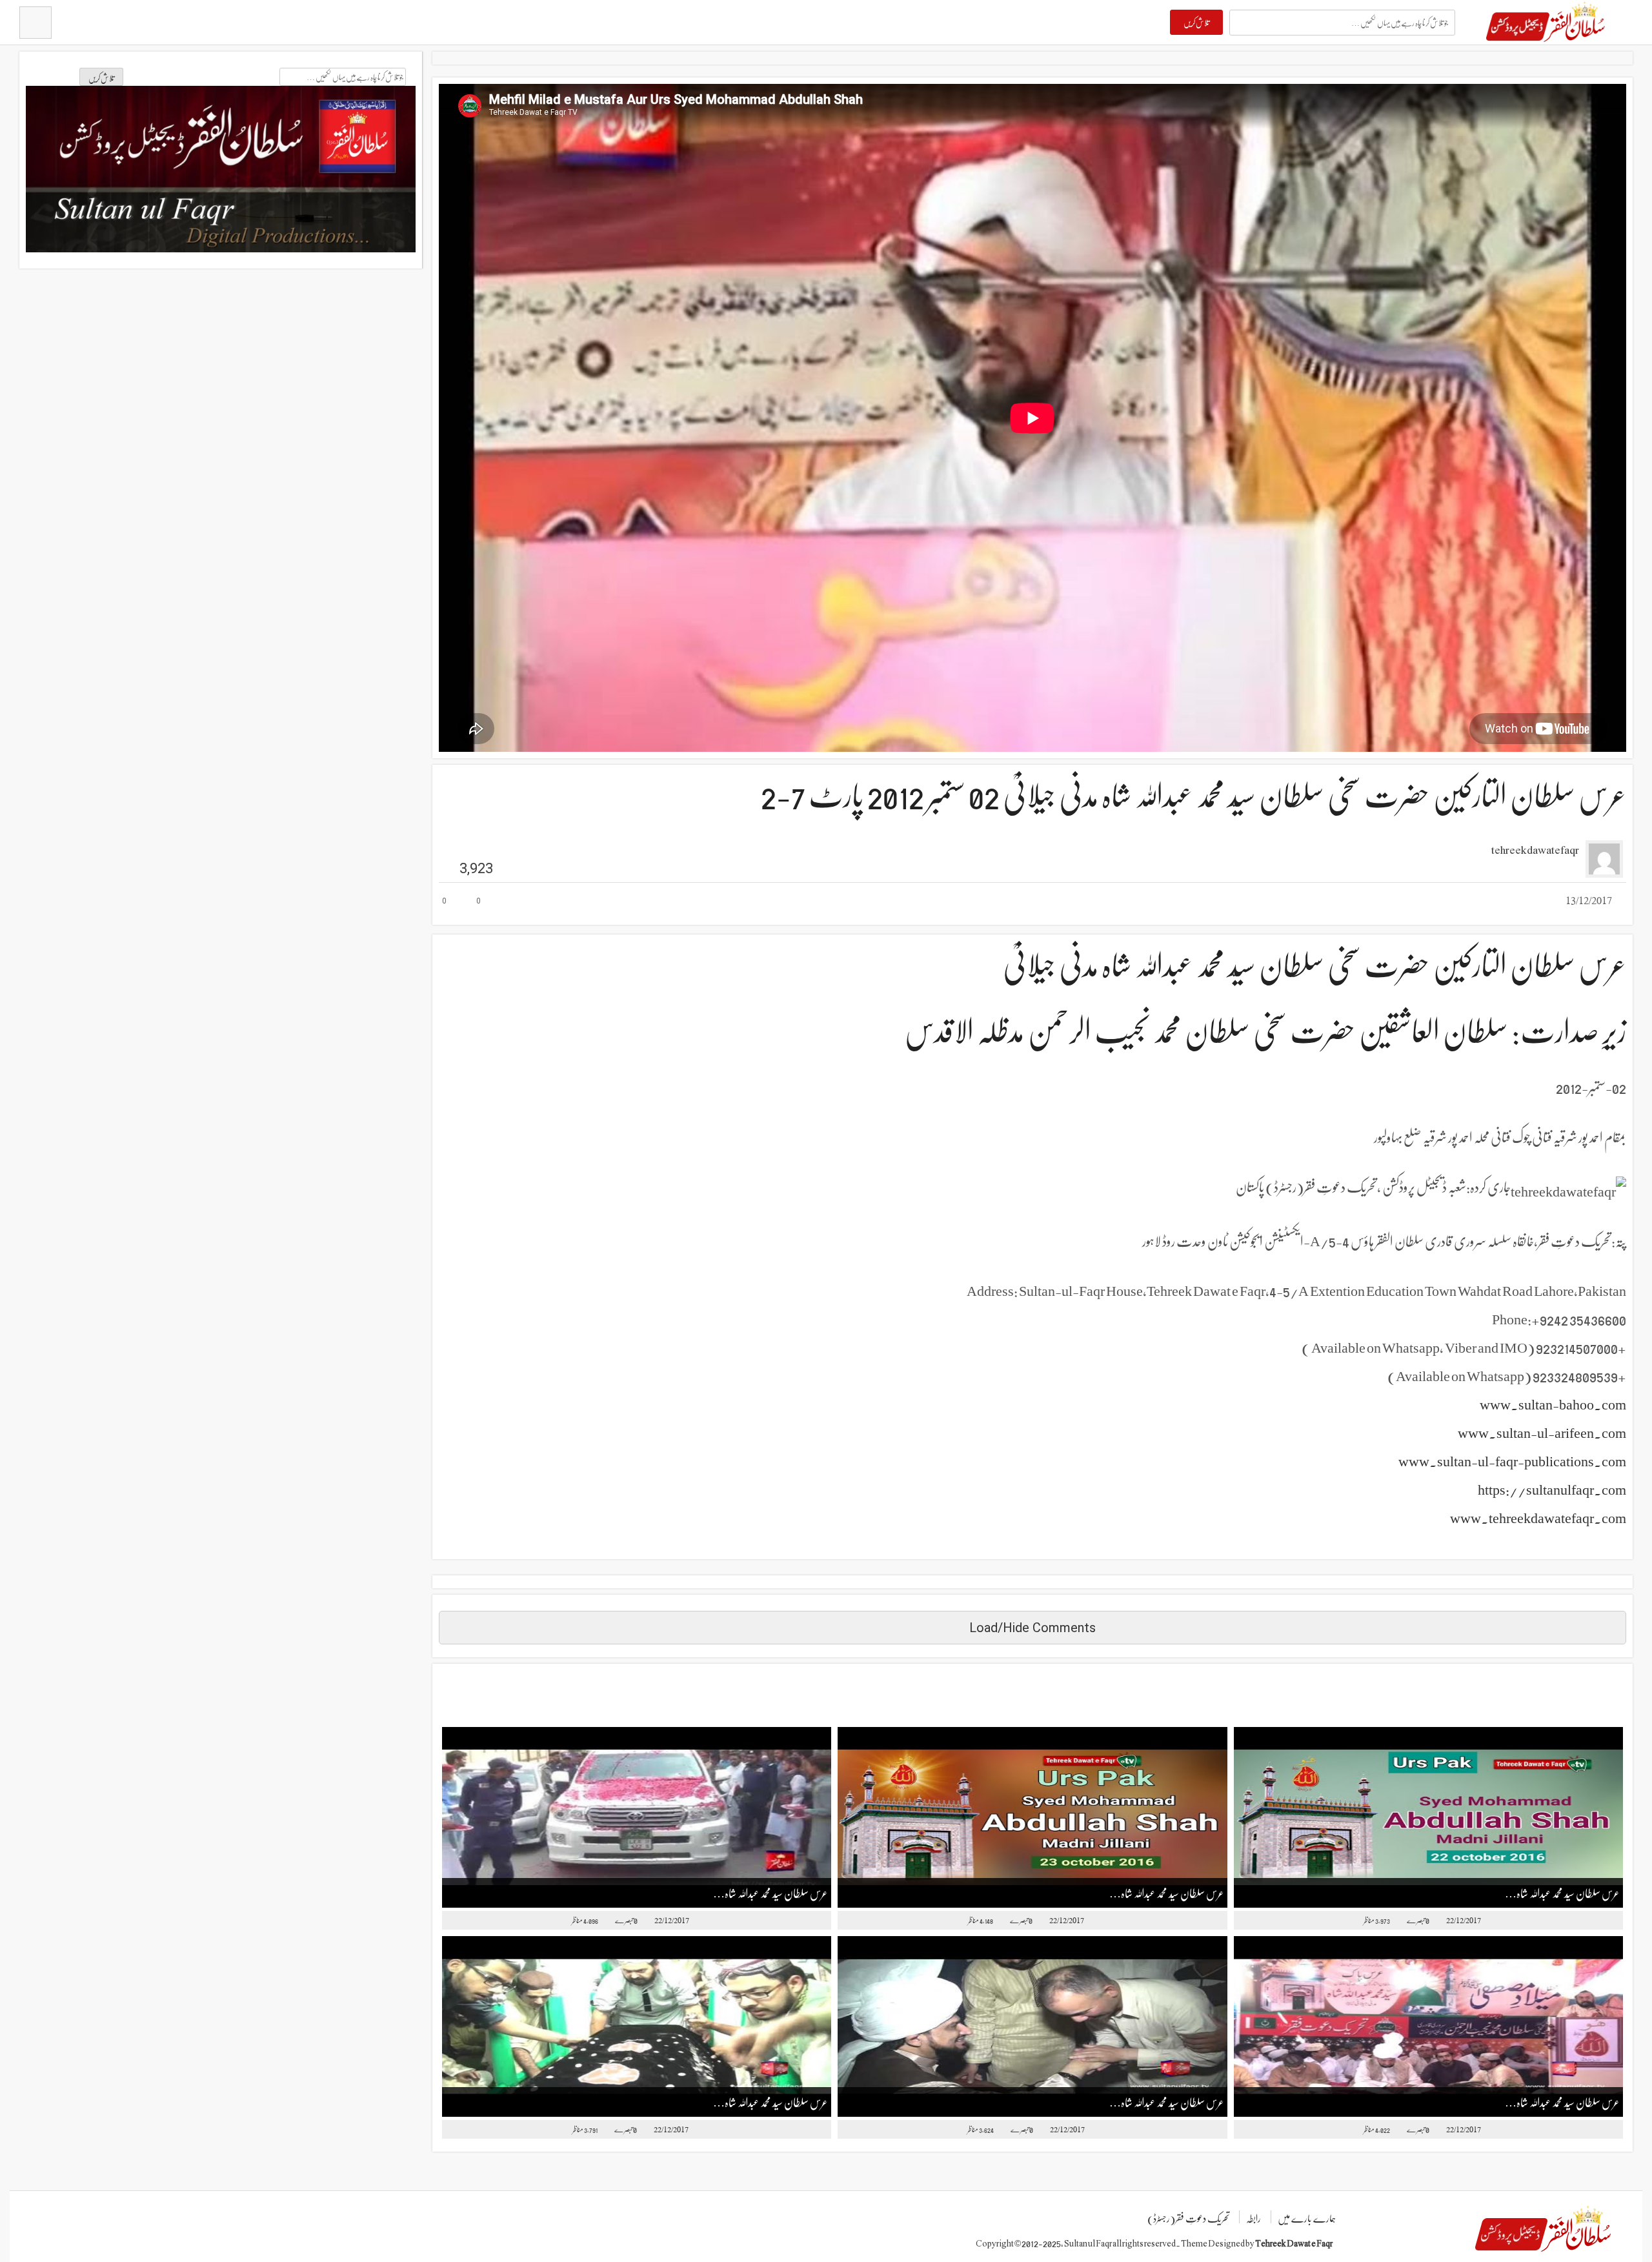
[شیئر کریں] (520, 902)
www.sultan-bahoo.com (1553, 1404)
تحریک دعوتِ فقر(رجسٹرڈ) (1188, 2218)
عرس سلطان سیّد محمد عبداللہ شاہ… (771, 1893)
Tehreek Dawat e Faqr (1294, 2243)
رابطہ (1254, 2218)
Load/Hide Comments (1032, 1628)
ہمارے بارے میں (1307, 2218)
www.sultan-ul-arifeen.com (1542, 1432)
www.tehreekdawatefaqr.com (1538, 1517)
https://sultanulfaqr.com (1552, 1489)
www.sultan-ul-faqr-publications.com (1512, 1460)
